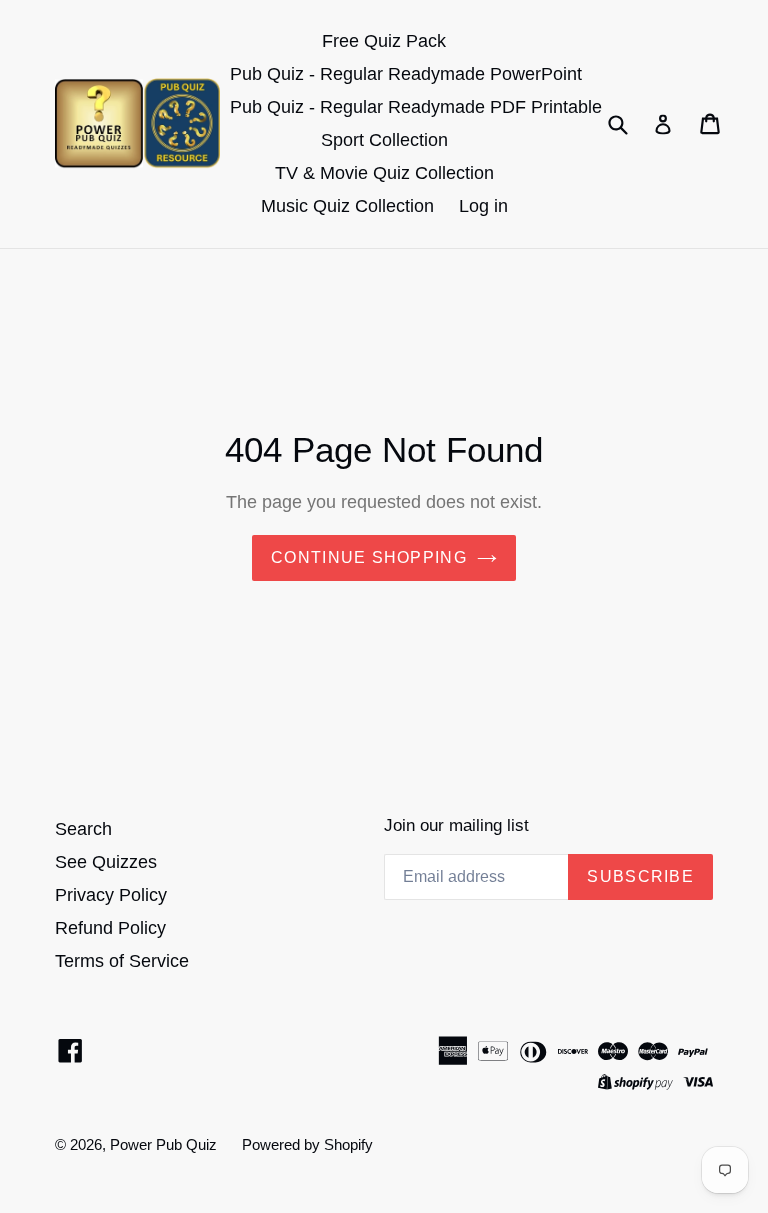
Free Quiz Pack (384, 41)
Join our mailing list (456, 825)
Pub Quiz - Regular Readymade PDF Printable (416, 107)
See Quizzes (106, 862)
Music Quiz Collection (347, 206)
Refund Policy (110, 928)
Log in (483, 206)
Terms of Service (122, 961)
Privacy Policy (111, 895)
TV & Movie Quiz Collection (384, 173)
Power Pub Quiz (163, 1144)
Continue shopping (369, 557)
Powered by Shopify (307, 1144)
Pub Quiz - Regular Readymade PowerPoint (406, 74)
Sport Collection (384, 140)
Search (83, 829)
